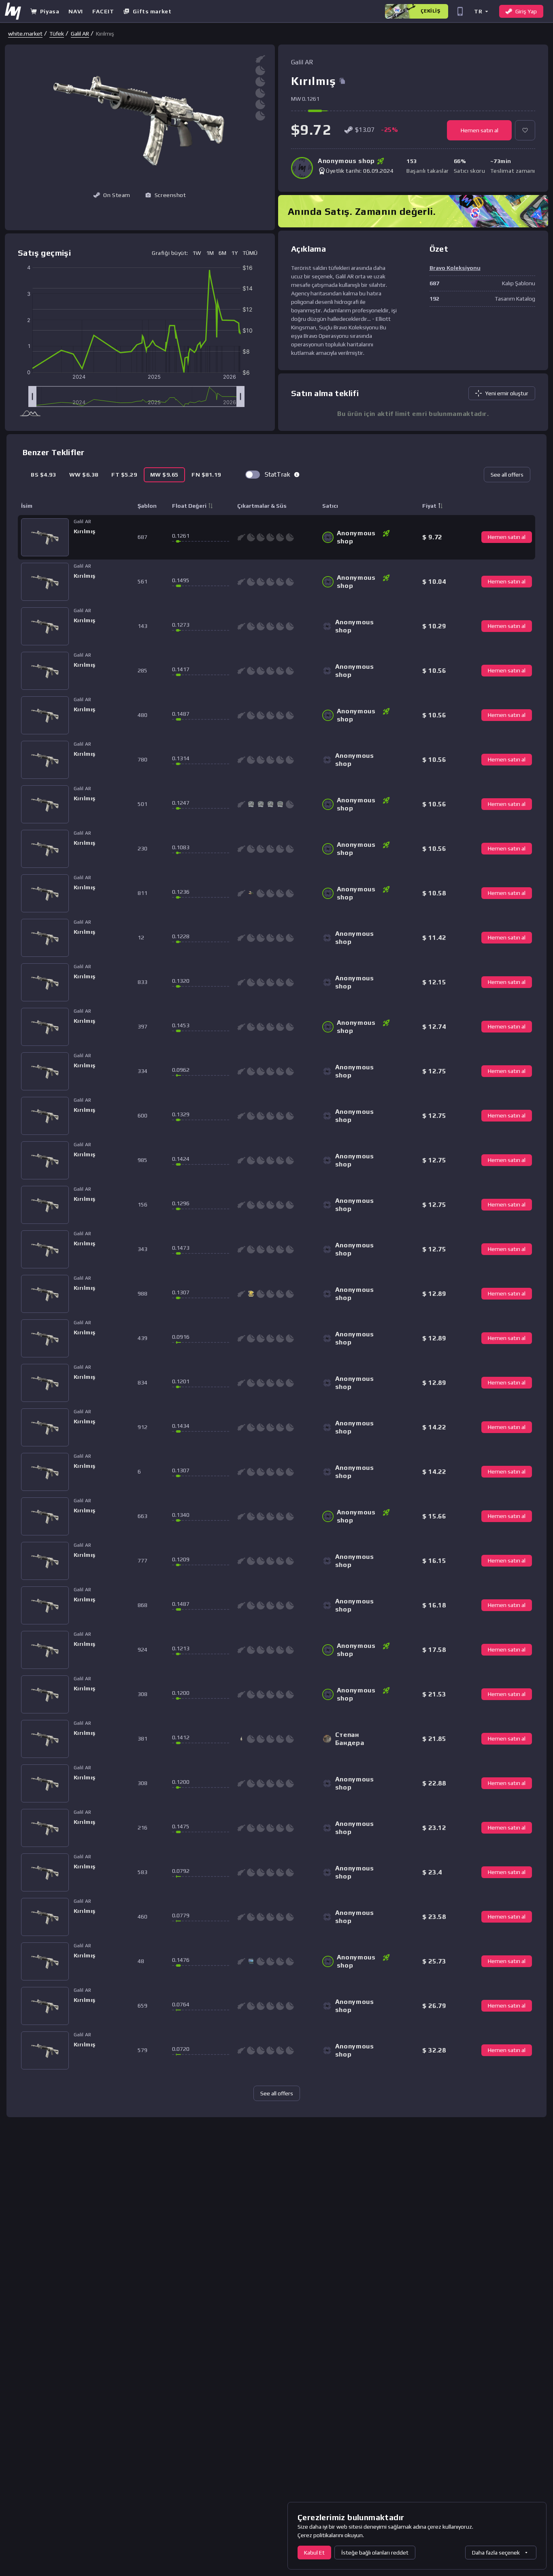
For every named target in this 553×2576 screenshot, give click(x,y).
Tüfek (57, 34)
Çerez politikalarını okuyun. (331, 2535)
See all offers (507, 475)
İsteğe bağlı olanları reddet (375, 2553)
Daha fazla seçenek (496, 2553)
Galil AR (80, 34)
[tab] (44, 475)
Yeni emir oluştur (507, 393)
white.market (25, 34)
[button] (481, 11)
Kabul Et (314, 2553)
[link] (25, 34)
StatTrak (278, 474)
